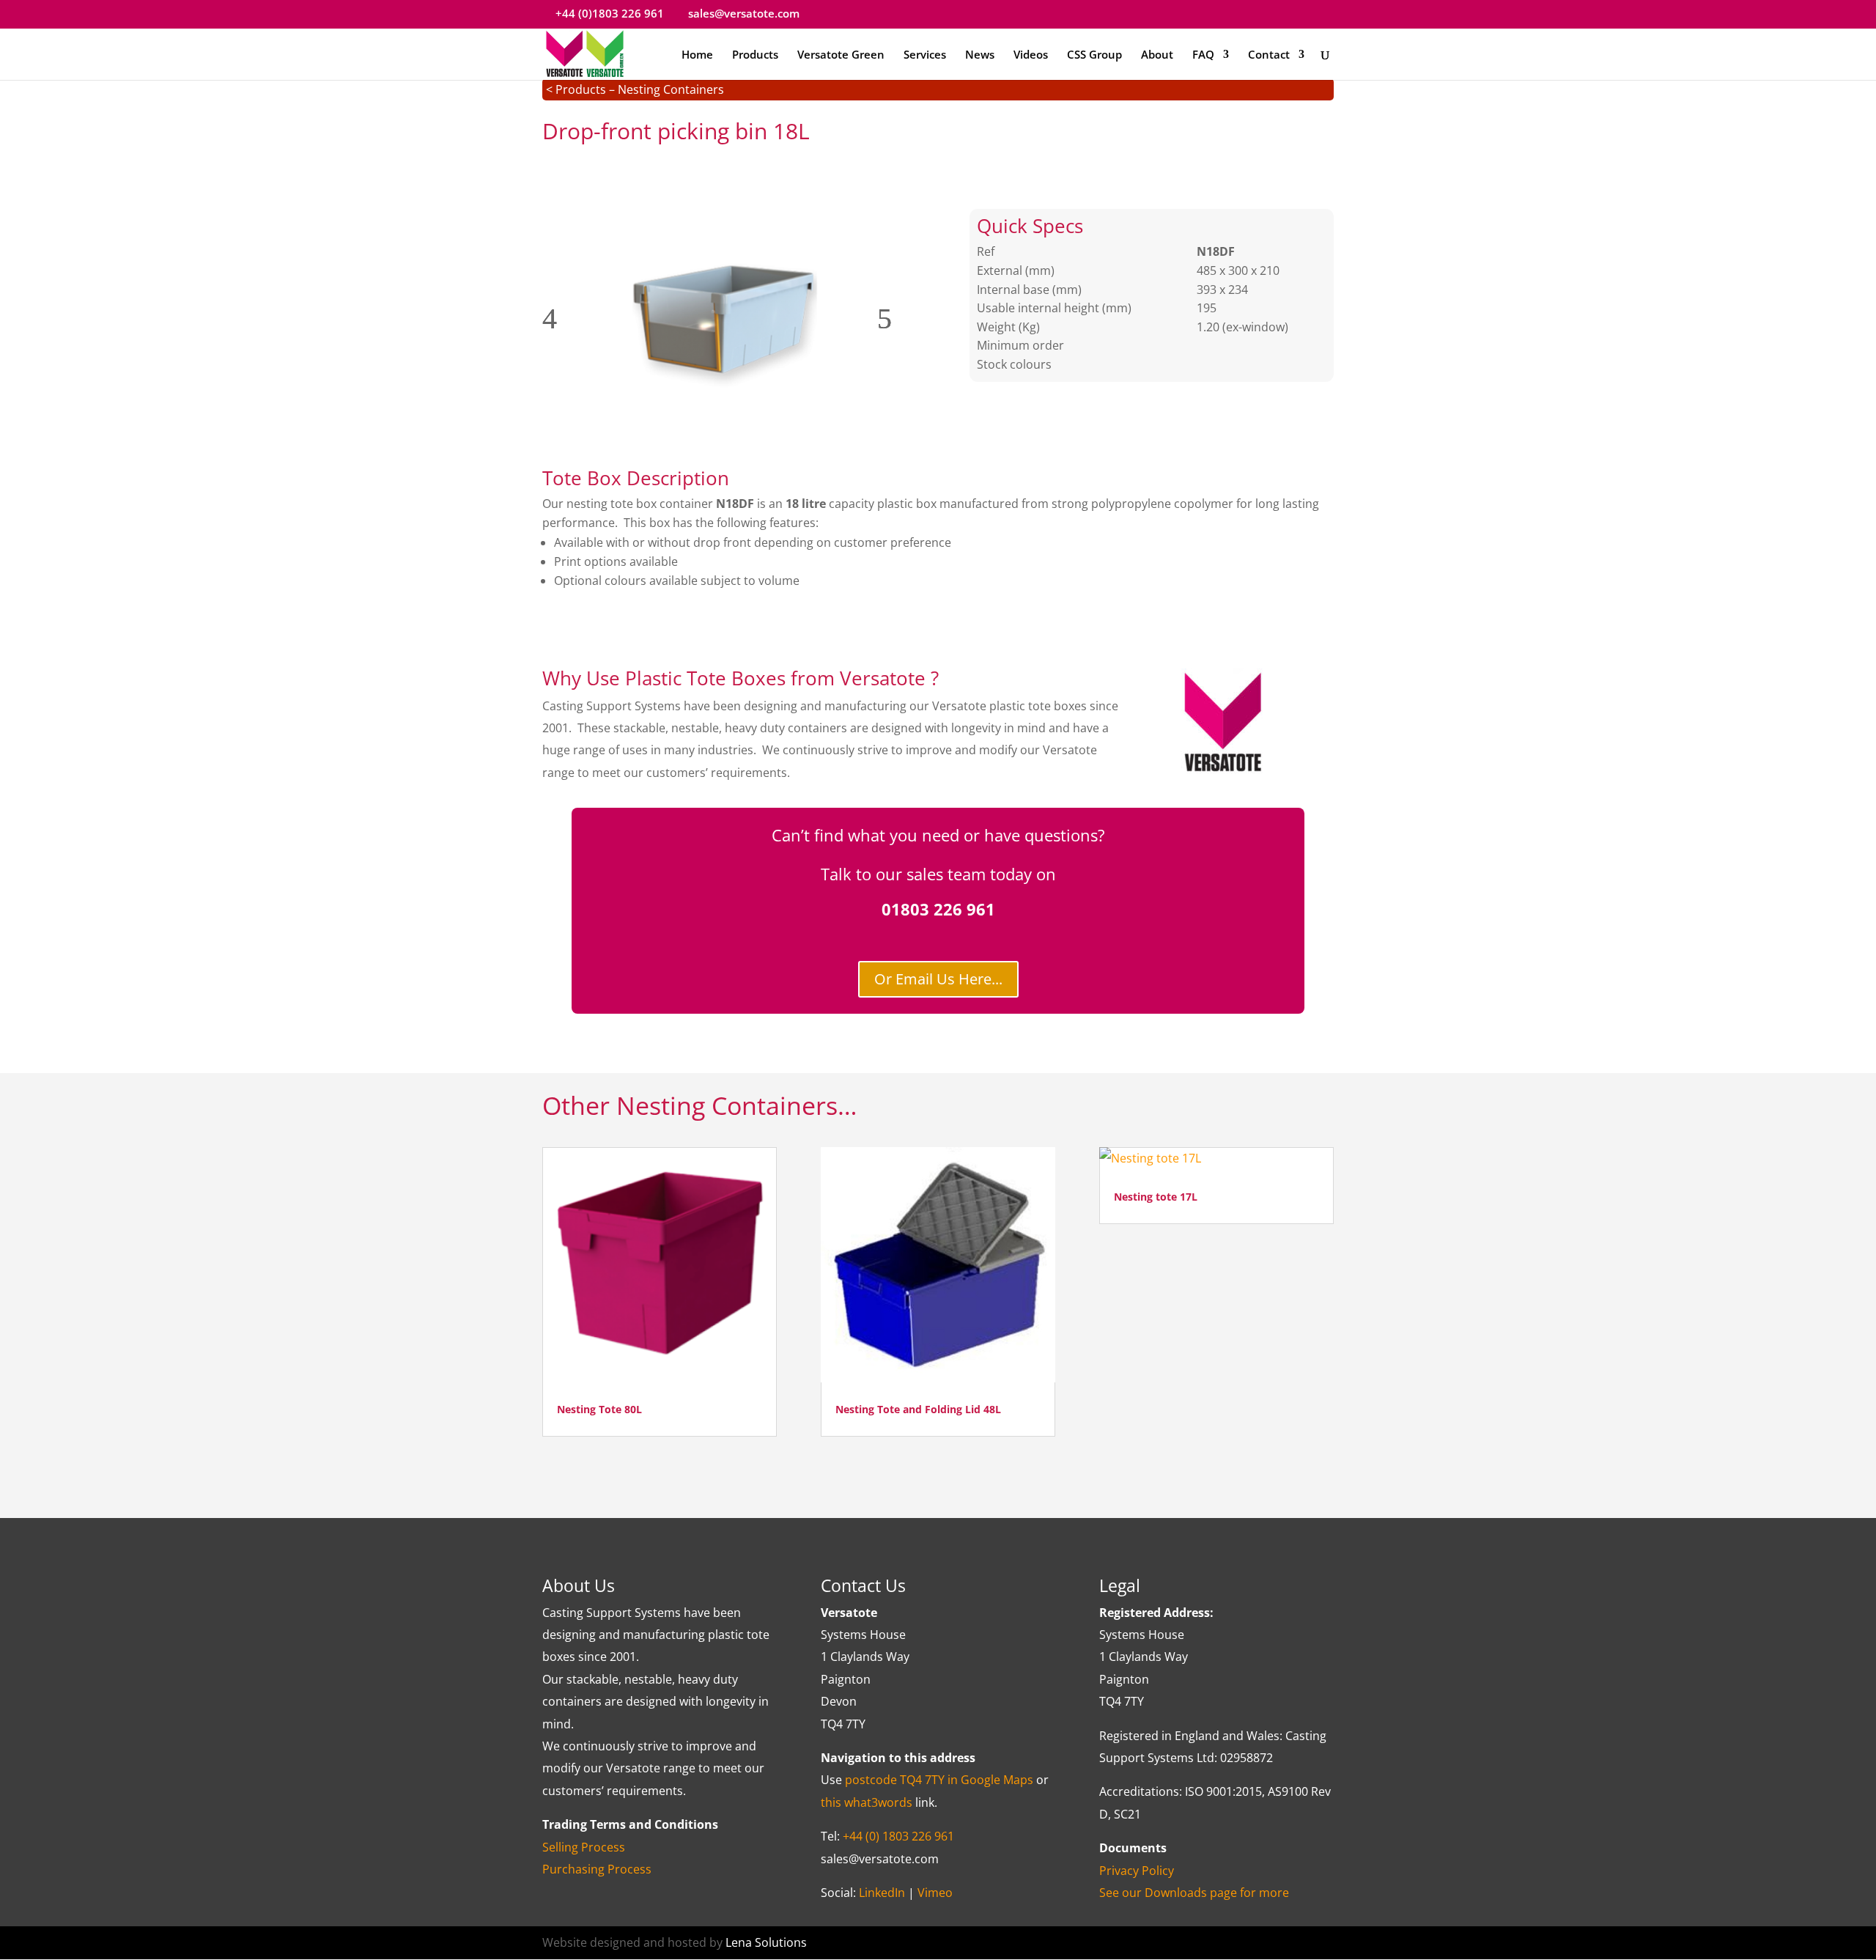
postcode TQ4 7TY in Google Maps (939, 1780)
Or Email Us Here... (938, 979)
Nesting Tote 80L (599, 1409)
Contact (1269, 55)
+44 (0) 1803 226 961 (898, 1836)
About (1157, 55)
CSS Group (1094, 55)
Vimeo (935, 1893)
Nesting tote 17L (1156, 1197)
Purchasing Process (597, 1869)
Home (697, 55)
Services (925, 55)
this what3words (867, 1802)
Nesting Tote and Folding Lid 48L (918, 1409)
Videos (1031, 55)
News (980, 55)
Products (755, 55)
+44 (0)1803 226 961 (610, 13)
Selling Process (584, 1847)
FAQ (1203, 55)
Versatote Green (841, 55)
